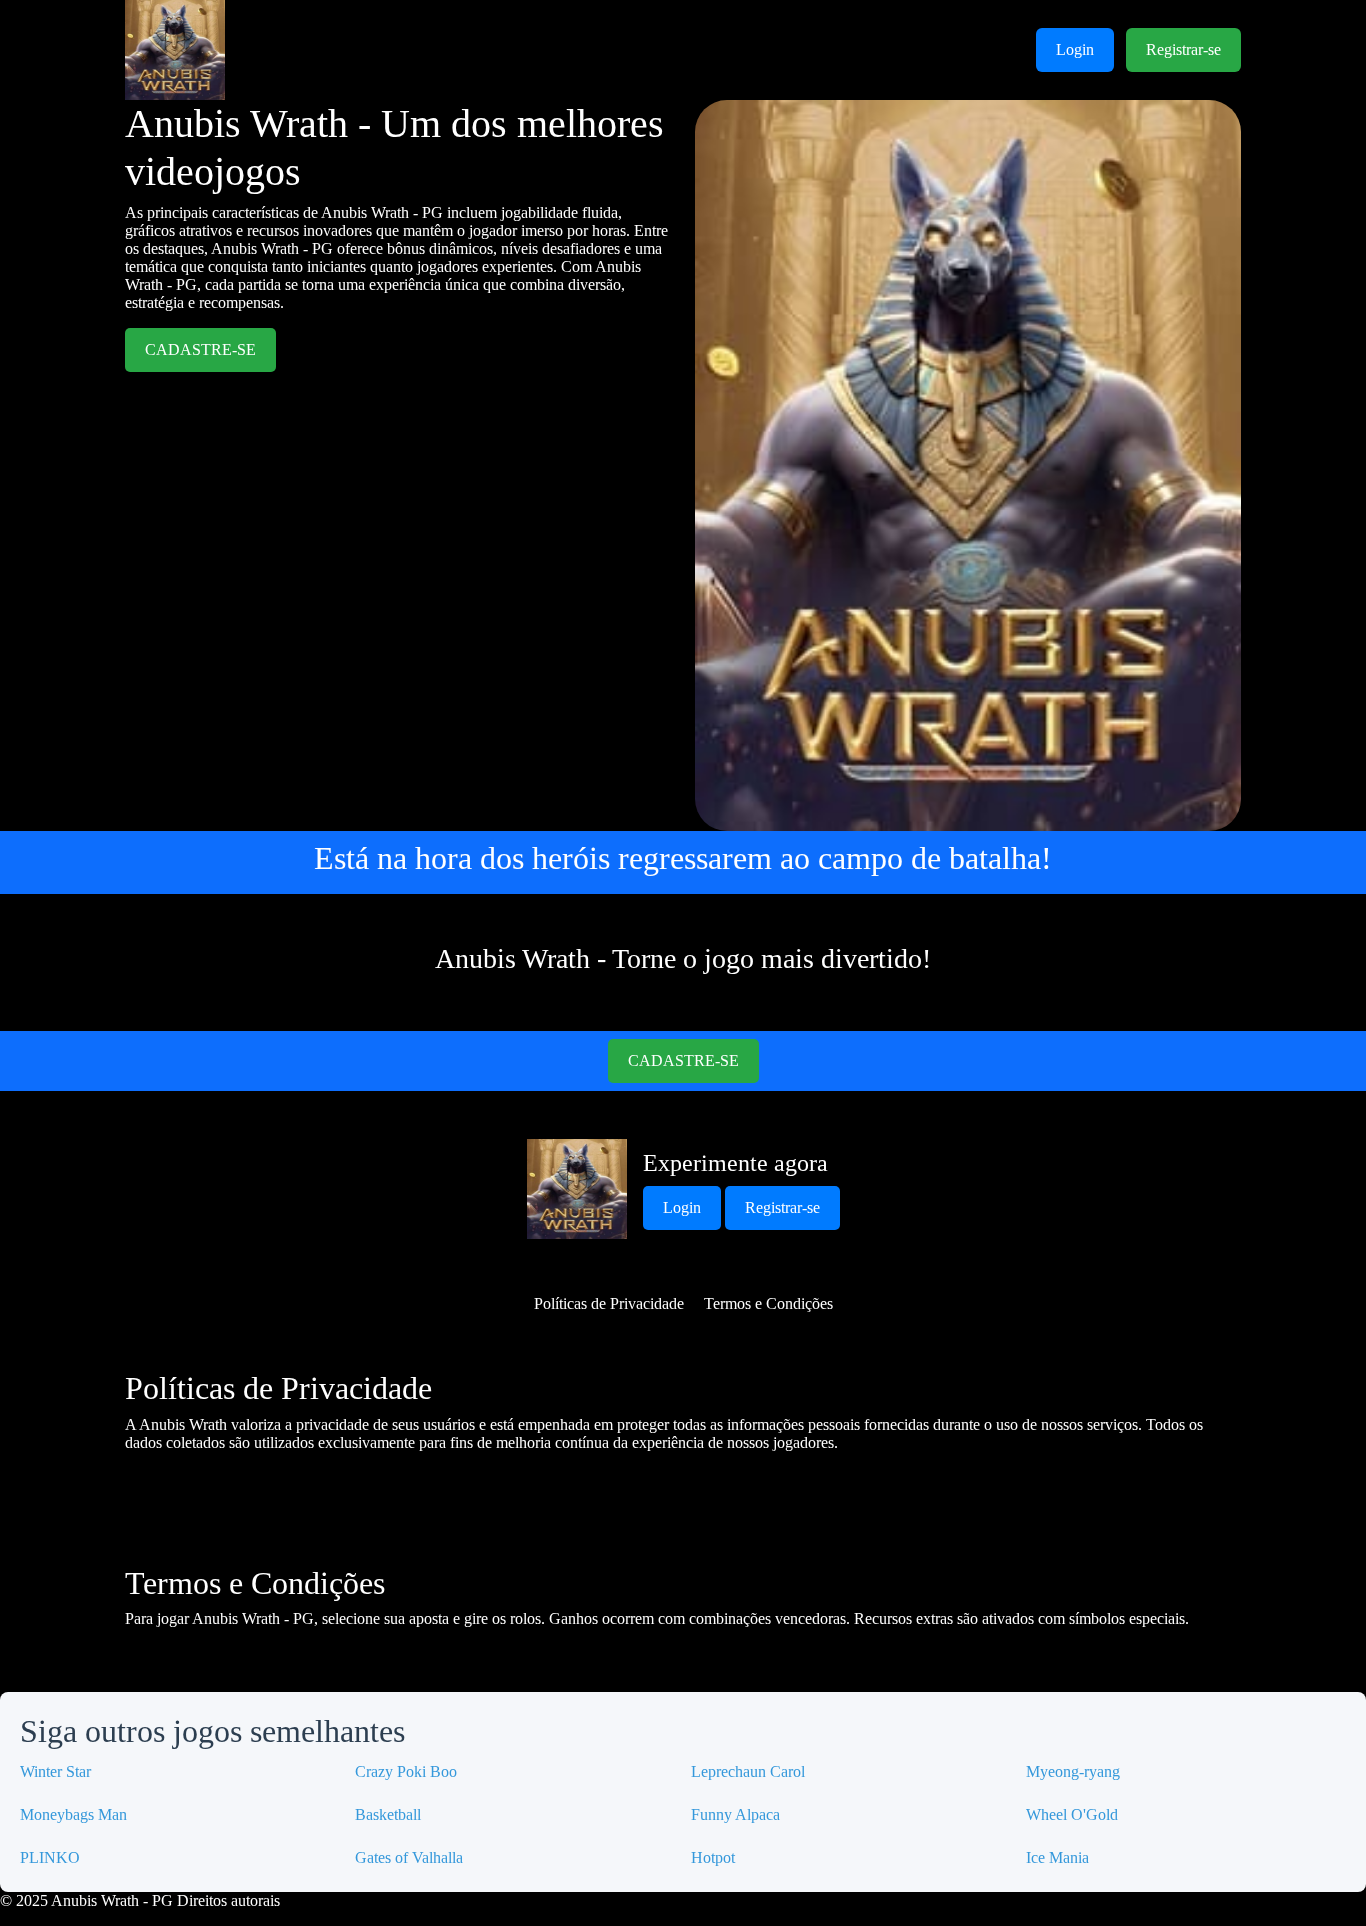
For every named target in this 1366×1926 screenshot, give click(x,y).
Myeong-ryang (1073, 1771)
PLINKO (50, 1857)
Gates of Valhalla (409, 1857)
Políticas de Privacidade (609, 1303)
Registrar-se (1183, 49)
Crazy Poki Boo (406, 1771)
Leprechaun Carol (748, 1771)
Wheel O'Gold (1072, 1814)
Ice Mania (1057, 1857)
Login (1075, 49)
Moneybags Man (73, 1814)
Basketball (388, 1814)
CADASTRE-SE (200, 349)
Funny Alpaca (735, 1814)
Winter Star (55, 1771)
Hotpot (713, 1857)
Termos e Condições (768, 1303)
